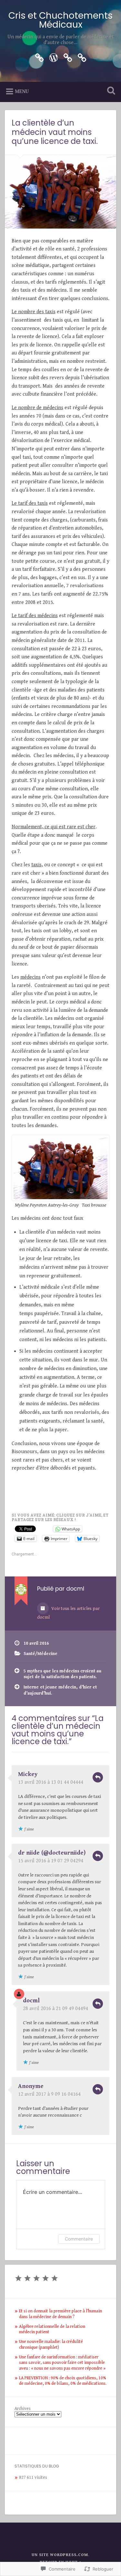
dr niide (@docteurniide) (52, 1853)
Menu (22, 92)
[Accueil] (54, 57)
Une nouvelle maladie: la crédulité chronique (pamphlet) (51, 2345)
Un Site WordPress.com (60, 2555)
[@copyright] (68, 57)
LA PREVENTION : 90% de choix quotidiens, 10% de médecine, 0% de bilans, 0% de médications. (63, 2381)
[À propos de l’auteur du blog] (82, 57)
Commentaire (79, 2239)
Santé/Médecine (40, 1654)
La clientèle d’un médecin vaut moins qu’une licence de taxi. (55, 132)
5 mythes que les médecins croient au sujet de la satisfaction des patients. (62, 1674)
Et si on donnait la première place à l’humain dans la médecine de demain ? (60, 2314)
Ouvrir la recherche (110, 91)
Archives (23, 2409)
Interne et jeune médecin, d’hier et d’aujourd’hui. (60, 1690)
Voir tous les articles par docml (68, 1613)
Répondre (98, 1777)
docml (31, 2001)
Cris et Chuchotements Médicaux (60, 20)
